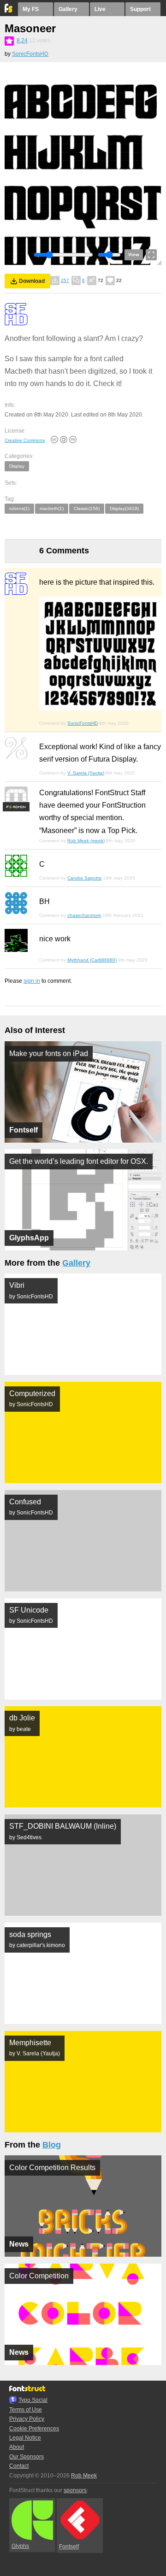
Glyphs (20, 2546)
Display (17, 466)
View (134, 255)
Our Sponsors (27, 2457)
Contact (19, 2466)
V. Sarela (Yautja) (86, 773)
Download (32, 281)
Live (100, 9)
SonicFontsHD (30, 54)
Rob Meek (84, 2476)
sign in (32, 981)
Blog (52, 2145)
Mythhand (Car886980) (92, 960)
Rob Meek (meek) (86, 841)
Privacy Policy (27, 2419)
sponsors (75, 2490)
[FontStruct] (9, 11)
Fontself (69, 2547)
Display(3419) (124, 508)
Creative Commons (25, 440)
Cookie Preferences (34, 2429)
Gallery (68, 9)
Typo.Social (33, 2400)
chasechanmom (84, 915)
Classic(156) (87, 508)
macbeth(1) (52, 508)
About (17, 2447)
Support (140, 9)
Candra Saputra (84, 878)
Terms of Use (26, 2410)
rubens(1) (19, 508)
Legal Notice (25, 2438)
